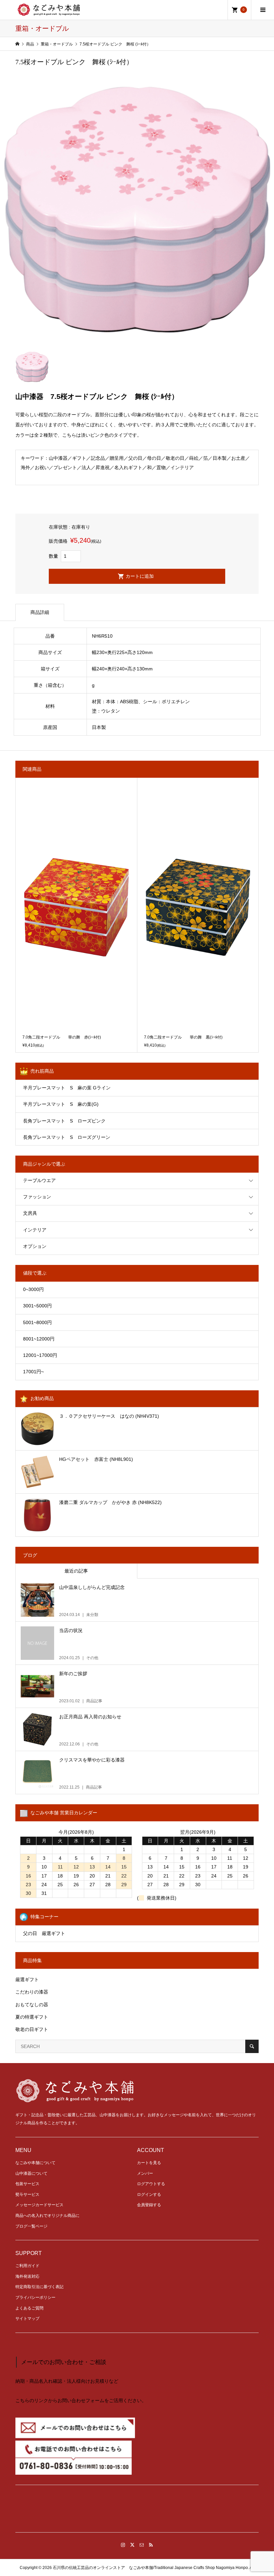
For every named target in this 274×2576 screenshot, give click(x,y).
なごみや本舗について (35, 2163)
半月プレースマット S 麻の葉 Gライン (67, 1088)
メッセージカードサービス (39, 2205)
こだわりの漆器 (32, 1992)
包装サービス (27, 2184)
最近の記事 (76, 1571)
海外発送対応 (27, 2276)
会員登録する (149, 2205)
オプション (35, 1246)
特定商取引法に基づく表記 (39, 2287)
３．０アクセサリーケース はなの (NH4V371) (109, 1416)
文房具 (30, 1213)
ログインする (149, 2194)
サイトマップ (27, 2319)
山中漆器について (31, 2173)
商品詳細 (40, 612)
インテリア (35, 1230)
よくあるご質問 (29, 2308)
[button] (137, 2511)
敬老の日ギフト (32, 2029)
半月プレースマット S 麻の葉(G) (61, 1104)
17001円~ (33, 1372)
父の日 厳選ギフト (44, 1933)
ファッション (37, 1197)
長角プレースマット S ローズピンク (64, 1121)
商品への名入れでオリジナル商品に (47, 2216)
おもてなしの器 (32, 2005)
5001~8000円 (37, 1322)
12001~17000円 (40, 1355)
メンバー (145, 2173)
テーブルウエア (39, 1180)
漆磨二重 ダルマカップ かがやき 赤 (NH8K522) (110, 1502)
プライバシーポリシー (35, 2297)
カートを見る (149, 2163)
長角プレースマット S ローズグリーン (67, 1137)
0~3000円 (33, 1289)
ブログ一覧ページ (31, 2226)
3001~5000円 (37, 1306)
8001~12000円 (39, 1339)
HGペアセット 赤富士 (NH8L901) (96, 1459)
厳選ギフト (27, 1979)
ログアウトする (151, 2184)
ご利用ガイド (27, 2266)
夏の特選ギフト (32, 2017)
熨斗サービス (27, 2194)
